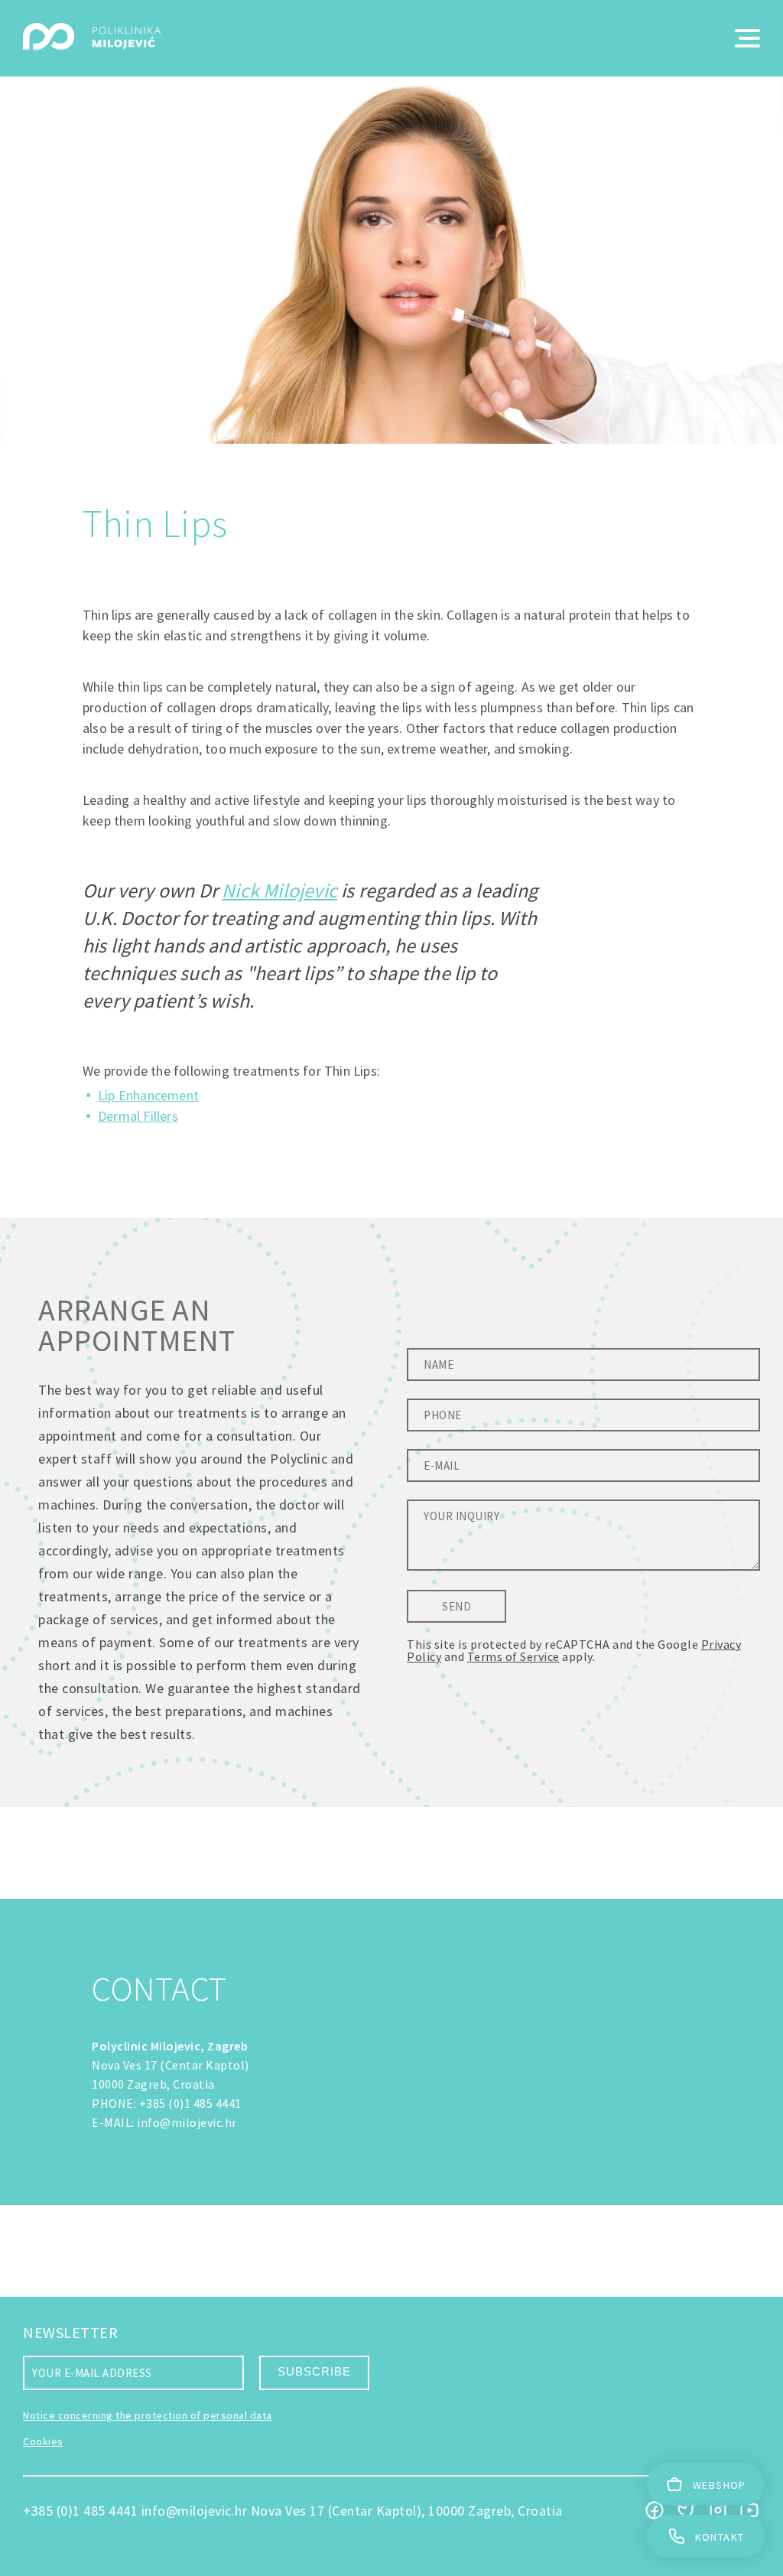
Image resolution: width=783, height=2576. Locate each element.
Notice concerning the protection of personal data (148, 2415)
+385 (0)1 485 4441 (190, 2103)
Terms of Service (513, 1656)
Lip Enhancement (148, 1095)
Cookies (43, 2441)
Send (456, 1606)
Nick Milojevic (279, 890)
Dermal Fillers (138, 1116)
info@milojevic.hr (187, 2122)
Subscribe (314, 2371)
